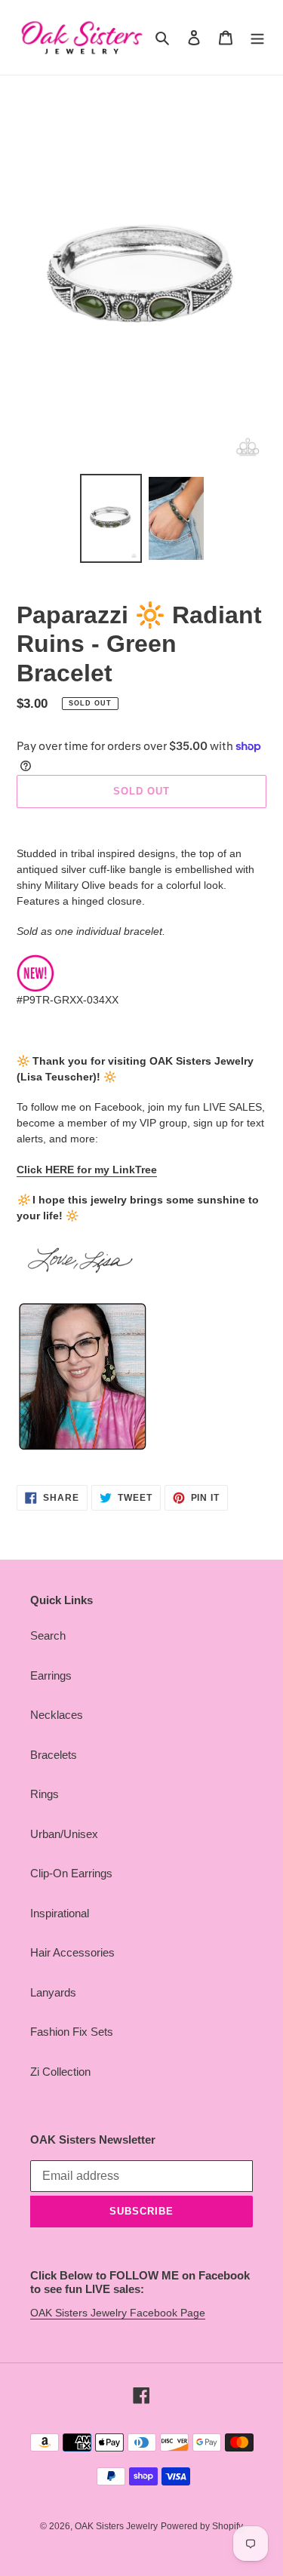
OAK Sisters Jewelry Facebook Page (118, 2313)
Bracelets (54, 1755)
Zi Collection (60, 2072)
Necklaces (57, 1715)
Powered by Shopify (202, 2526)
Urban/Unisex (64, 1834)
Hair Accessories (72, 1952)
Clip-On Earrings (71, 1873)
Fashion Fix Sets (72, 2032)
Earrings (51, 1675)
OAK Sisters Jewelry (116, 2526)
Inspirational (60, 1913)
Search (48, 1635)
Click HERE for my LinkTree (87, 1170)
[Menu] (257, 37)
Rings (45, 1794)
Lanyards (53, 1992)
